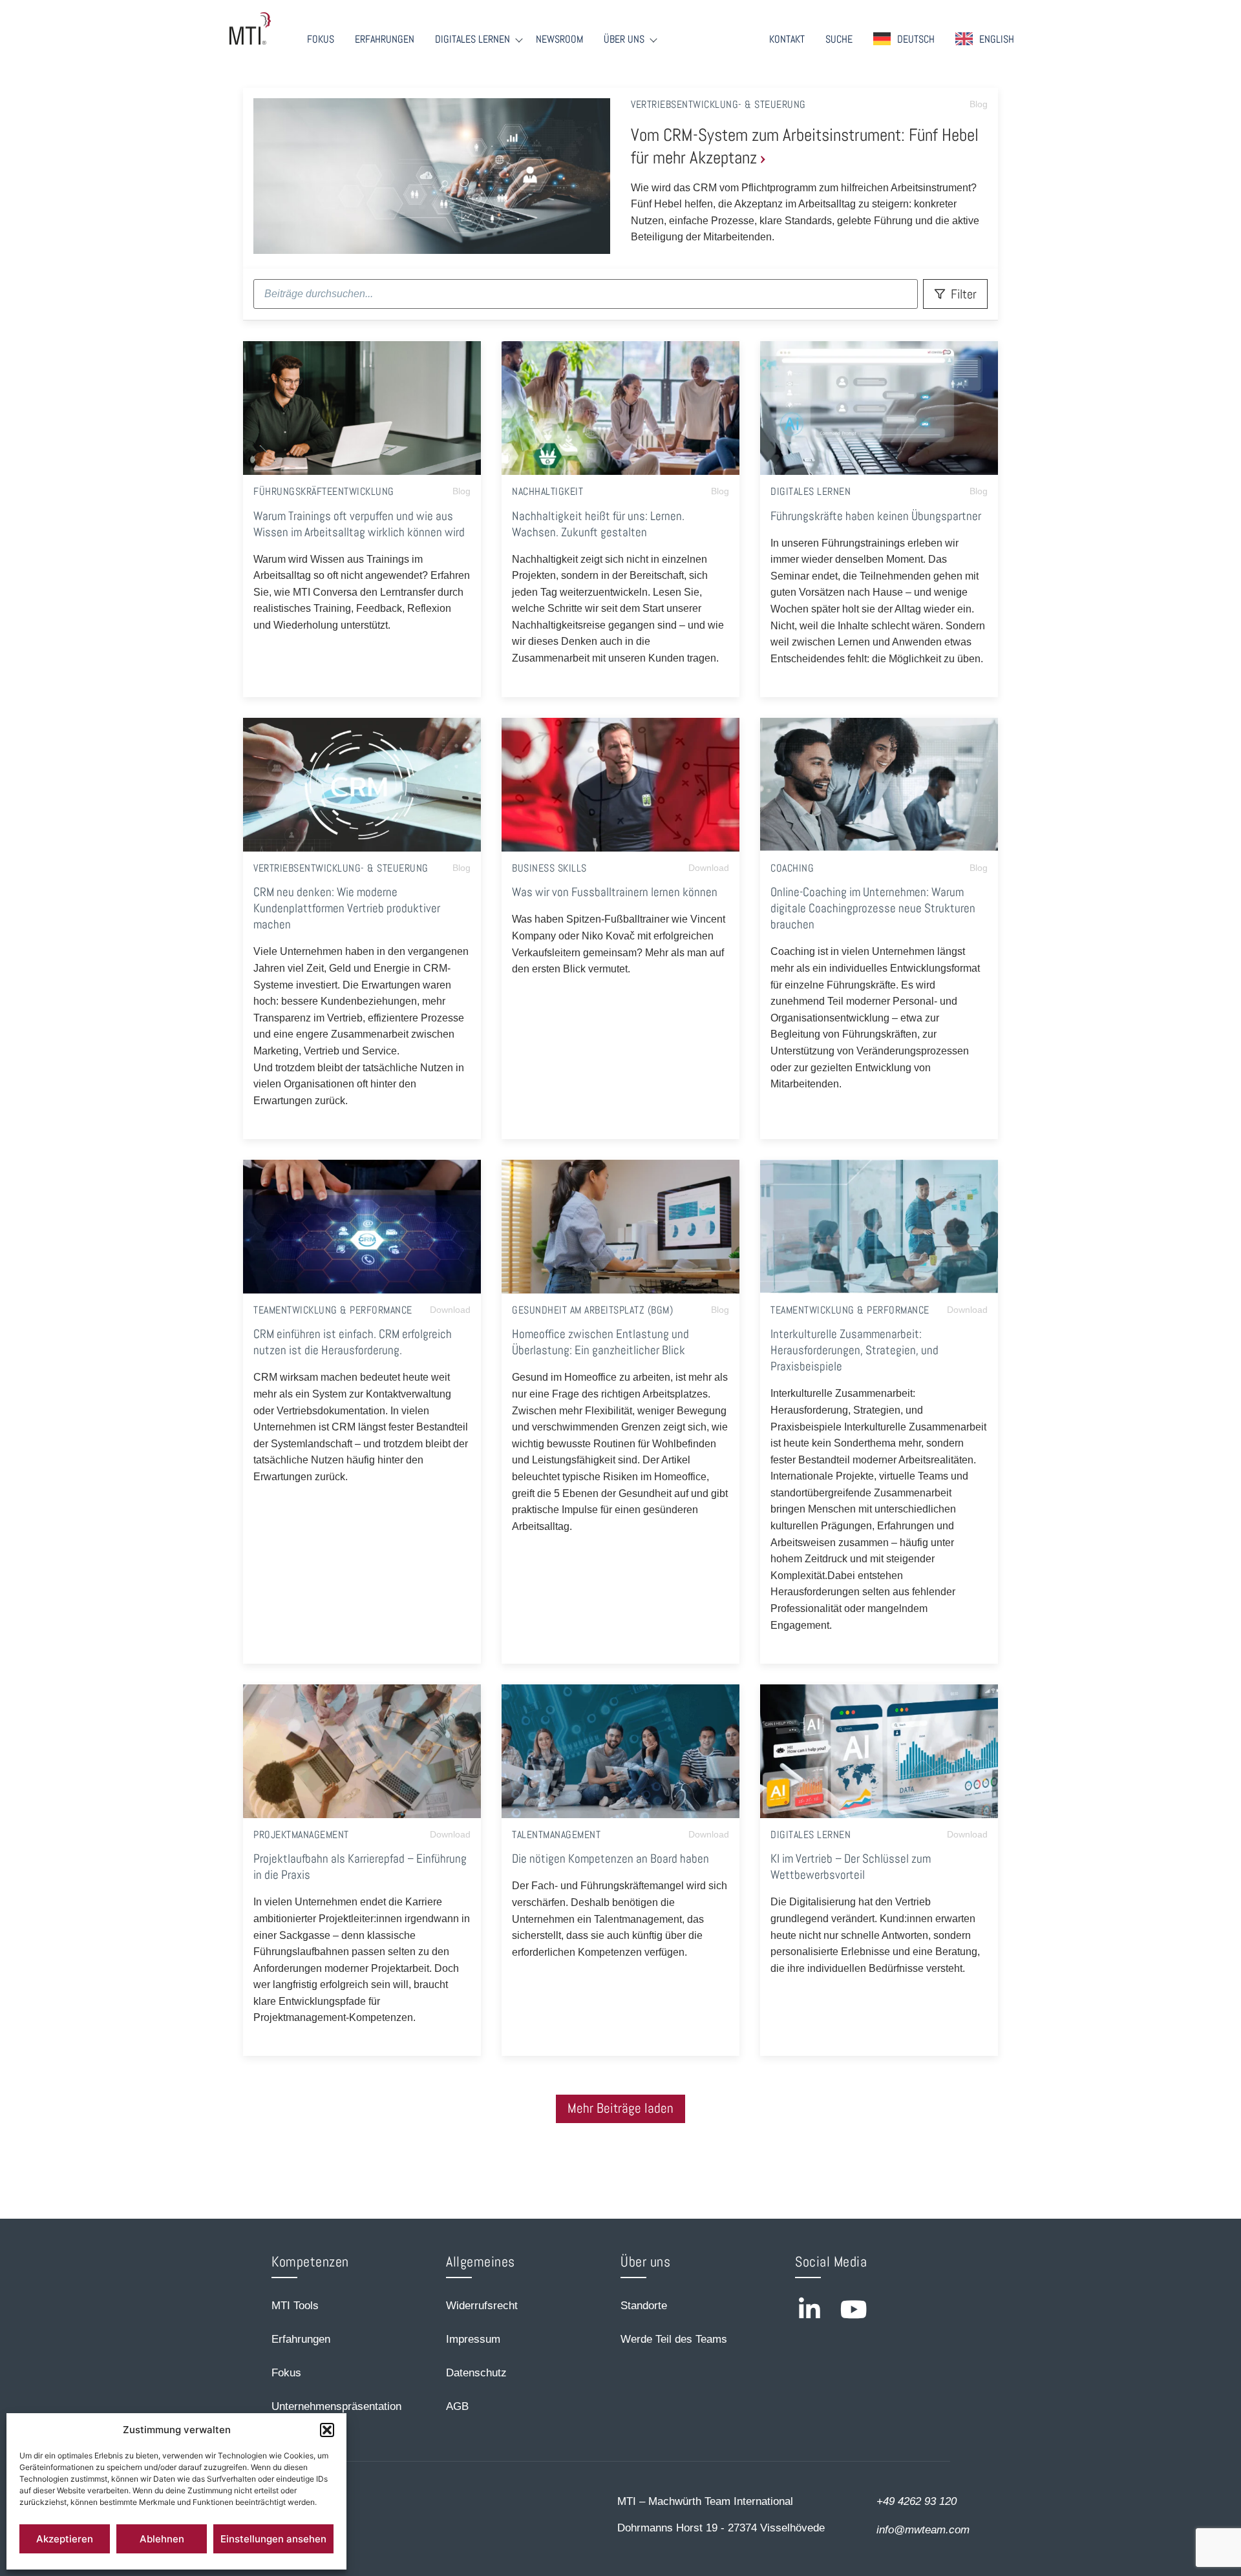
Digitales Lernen (472, 39)
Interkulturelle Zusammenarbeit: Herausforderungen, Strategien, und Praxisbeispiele (854, 1350)
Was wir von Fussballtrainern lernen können (615, 892)
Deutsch (916, 39)
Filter (964, 294)
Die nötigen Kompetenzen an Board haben (610, 1859)
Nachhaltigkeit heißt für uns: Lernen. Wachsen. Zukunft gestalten (598, 524)
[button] (327, 2430)
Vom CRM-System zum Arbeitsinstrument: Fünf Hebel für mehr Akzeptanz (805, 146)
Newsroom (559, 39)
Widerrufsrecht (482, 2306)
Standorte (644, 2306)
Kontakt (787, 39)
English (997, 39)
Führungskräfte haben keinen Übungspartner (876, 516)
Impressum (473, 2339)
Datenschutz (476, 2373)
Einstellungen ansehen (273, 2539)
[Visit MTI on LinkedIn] (809, 2309)
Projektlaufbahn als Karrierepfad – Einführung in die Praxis (360, 1867)
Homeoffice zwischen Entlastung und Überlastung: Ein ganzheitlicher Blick (600, 1342)
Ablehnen (162, 2539)
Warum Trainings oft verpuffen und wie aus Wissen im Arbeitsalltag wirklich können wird (359, 524)
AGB (457, 2406)
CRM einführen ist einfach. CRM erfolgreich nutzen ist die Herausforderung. (353, 1342)
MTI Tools (295, 2306)
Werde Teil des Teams (674, 2339)
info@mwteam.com (923, 2530)
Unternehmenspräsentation (336, 2406)
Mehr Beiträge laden (620, 2108)
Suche (839, 39)
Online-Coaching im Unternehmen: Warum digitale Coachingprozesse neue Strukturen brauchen (873, 908)
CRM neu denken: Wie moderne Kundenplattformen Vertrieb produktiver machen (347, 908)
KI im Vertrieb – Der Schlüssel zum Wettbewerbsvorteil (851, 1867)
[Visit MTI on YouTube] (854, 2309)
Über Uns (624, 39)
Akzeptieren (65, 2539)
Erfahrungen (385, 39)
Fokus (321, 39)
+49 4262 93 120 (917, 2501)
